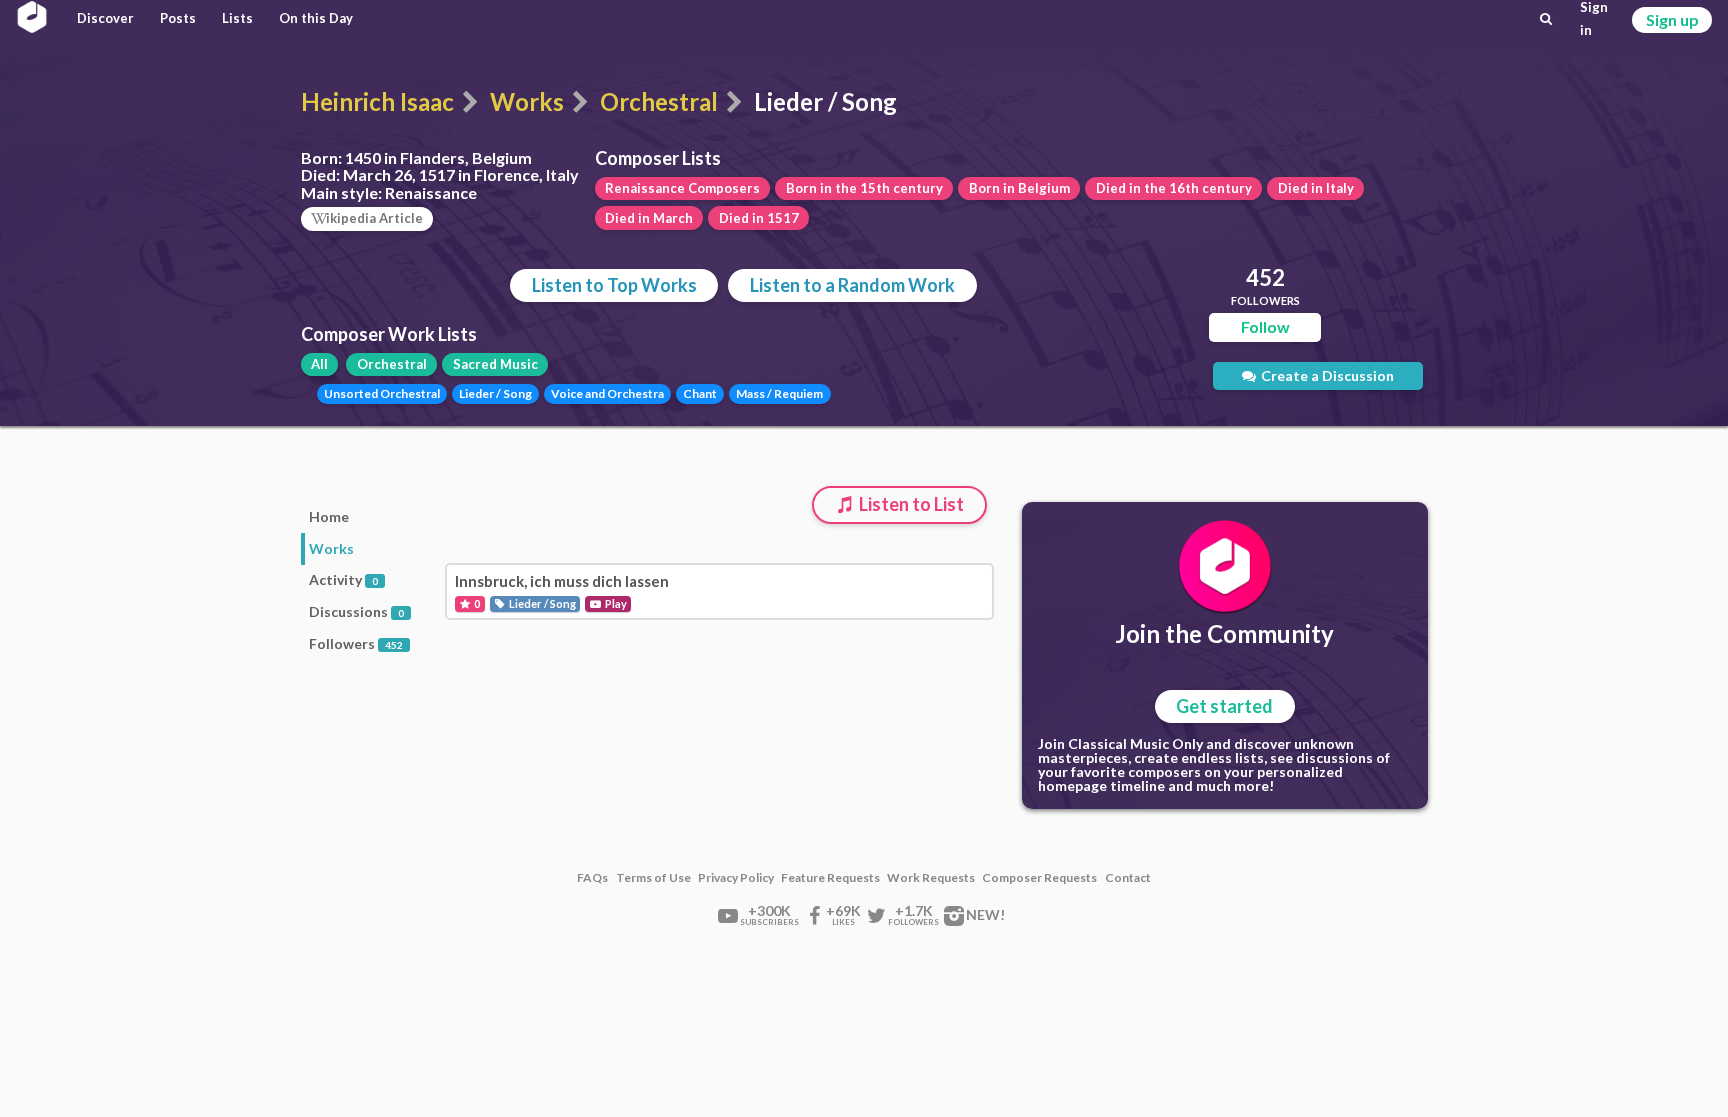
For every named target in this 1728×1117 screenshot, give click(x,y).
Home (329, 516)
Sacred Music (495, 364)
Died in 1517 (759, 218)
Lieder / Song (495, 393)
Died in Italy (1316, 188)
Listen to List (910, 504)
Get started (1224, 706)
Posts (178, 18)
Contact (1128, 878)
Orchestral (659, 101)
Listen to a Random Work (852, 285)
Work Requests (931, 878)
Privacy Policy (736, 878)
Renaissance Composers (682, 188)
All (319, 364)
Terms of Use (653, 878)
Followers (356, 643)
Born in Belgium (1019, 188)
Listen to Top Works (614, 285)
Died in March (649, 218)
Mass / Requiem (779, 393)
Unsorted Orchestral (382, 393)
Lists (237, 18)
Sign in (1594, 19)
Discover (105, 18)
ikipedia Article (374, 218)
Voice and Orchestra (607, 393)
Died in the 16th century (1174, 188)
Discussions (356, 611)
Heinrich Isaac (377, 101)
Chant (700, 393)
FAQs (592, 878)
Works (527, 101)
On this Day (316, 18)
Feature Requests (830, 878)
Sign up (1672, 19)
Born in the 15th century (864, 188)
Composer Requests (1039, 878)
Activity (343, 579)
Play (615, 603)
